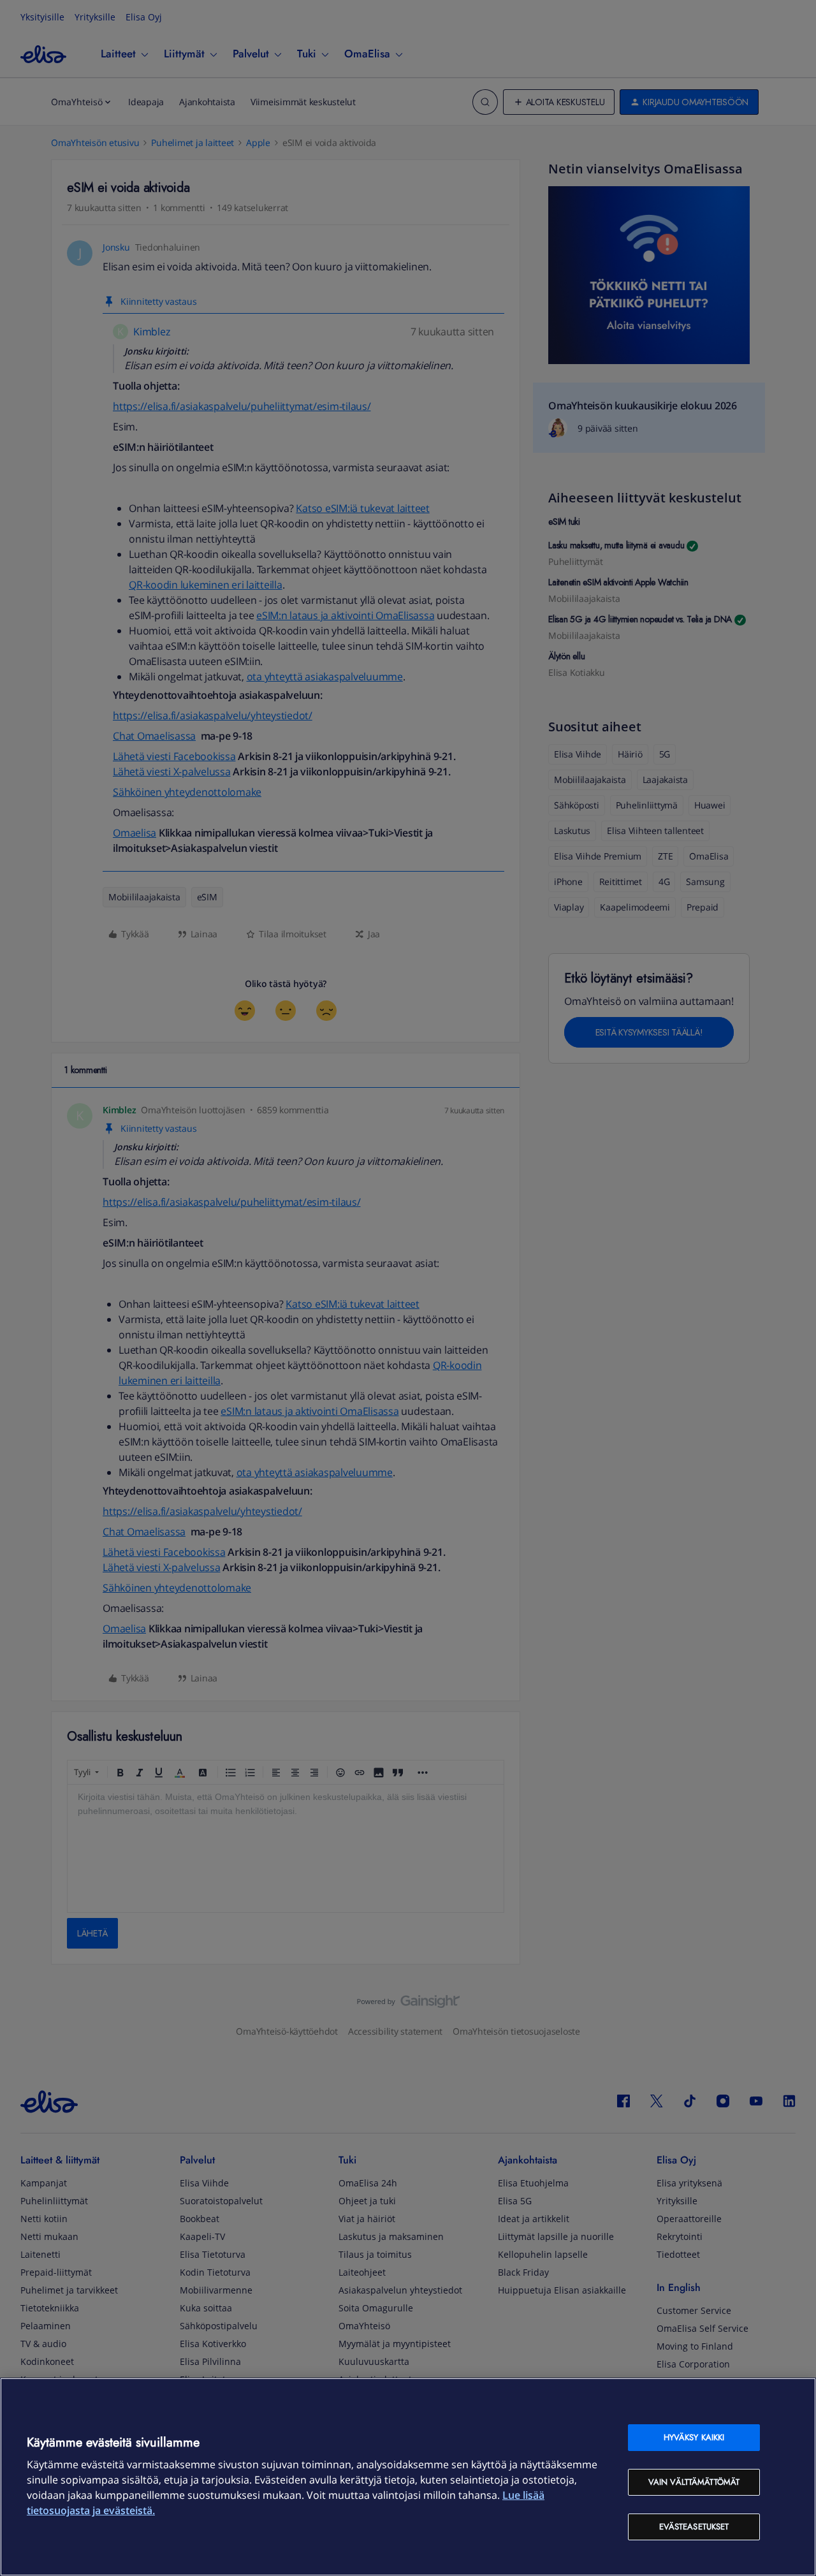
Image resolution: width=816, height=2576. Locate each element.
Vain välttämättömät (694, 2482)
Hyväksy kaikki (694, 2437)
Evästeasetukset (694, 2527)
